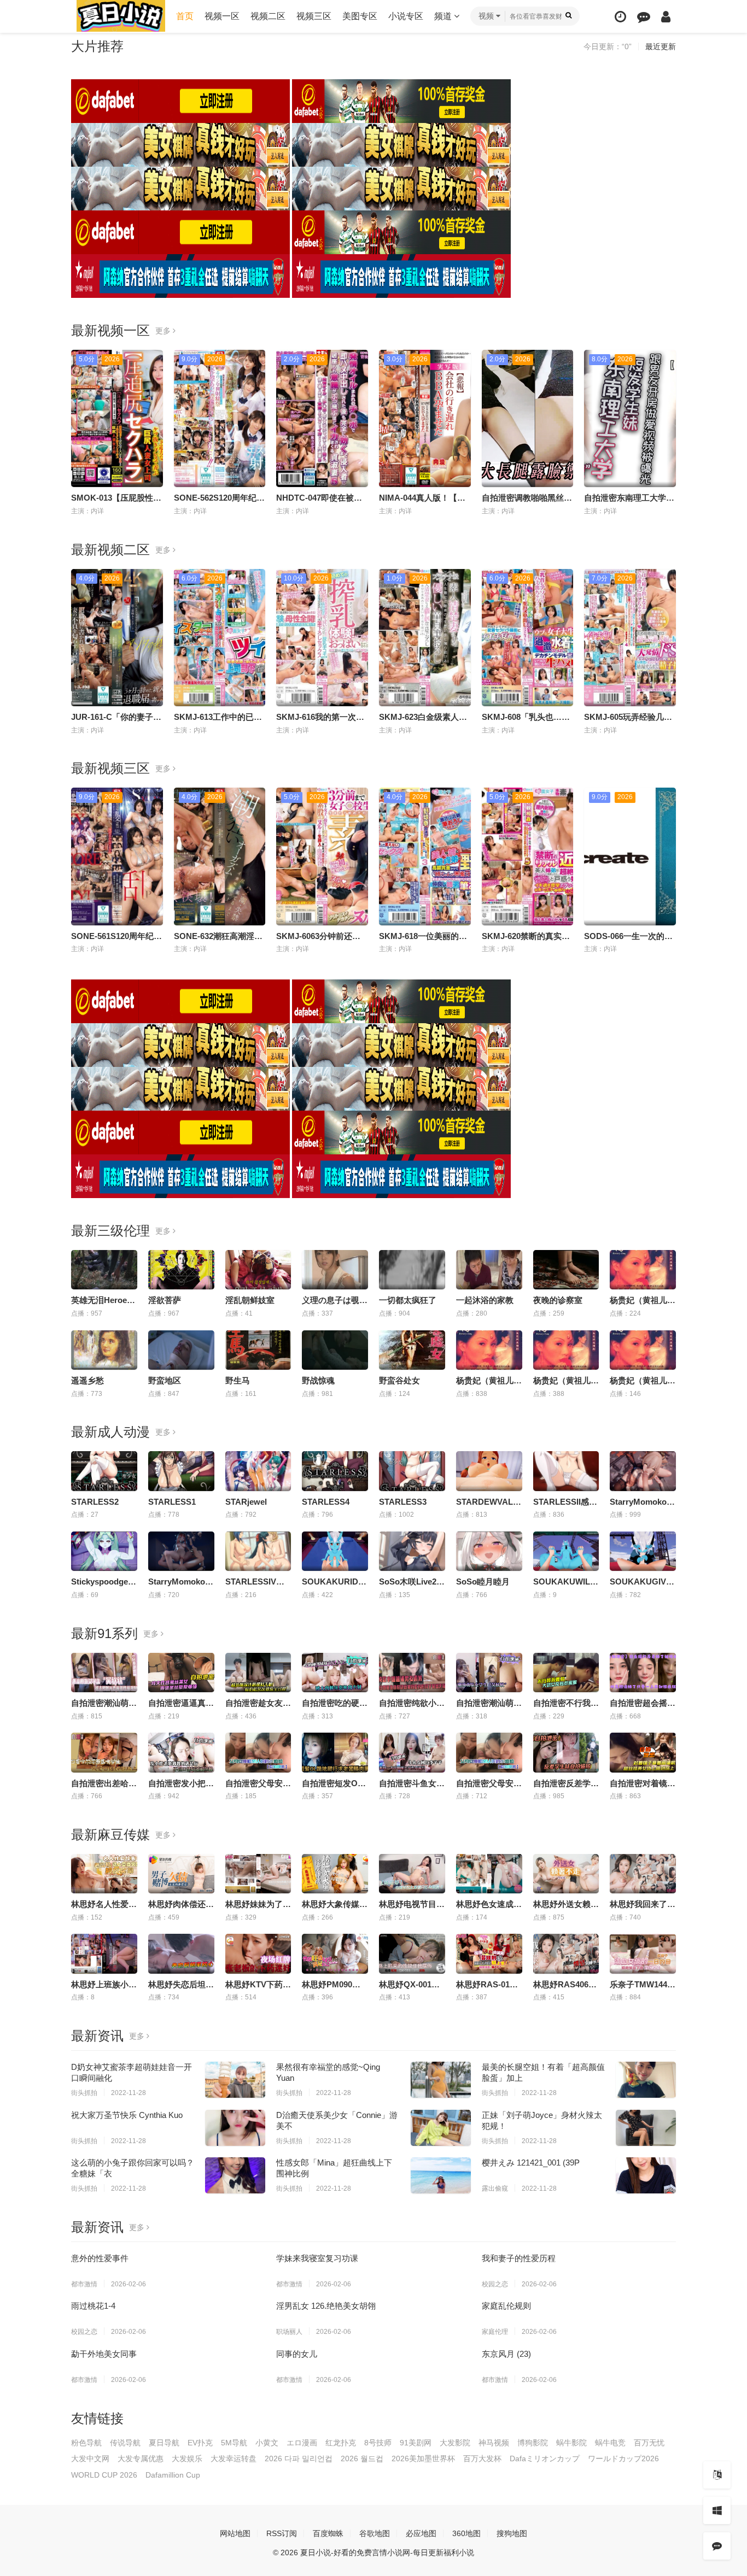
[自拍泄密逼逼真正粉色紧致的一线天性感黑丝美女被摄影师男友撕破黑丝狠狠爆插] (181, 1673)
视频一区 (222, 16)
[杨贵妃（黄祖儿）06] (489, 1350)
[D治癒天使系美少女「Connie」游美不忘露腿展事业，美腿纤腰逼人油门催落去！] (441, 2128)
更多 (164, 331)
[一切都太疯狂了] (412, 1270)
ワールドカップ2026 (623, 2458)
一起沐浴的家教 (485, 1300)
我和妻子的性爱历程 (519, 2258)
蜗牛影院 (571, 2443)
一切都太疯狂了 (408, 1300)
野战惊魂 (318, 1380)
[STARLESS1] (181, 1471)
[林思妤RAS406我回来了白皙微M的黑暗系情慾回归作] (566, 1953)
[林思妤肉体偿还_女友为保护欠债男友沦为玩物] (181, 1874)
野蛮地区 (165, 1380)
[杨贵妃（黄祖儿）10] (643, 1270)
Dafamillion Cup (173, 2475)
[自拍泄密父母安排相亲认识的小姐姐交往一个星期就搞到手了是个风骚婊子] (258, 1752)
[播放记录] (620, 17)
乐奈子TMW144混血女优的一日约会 (675, 1984)
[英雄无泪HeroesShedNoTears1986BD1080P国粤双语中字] (104, 1270)
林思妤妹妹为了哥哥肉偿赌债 (279, 1904)
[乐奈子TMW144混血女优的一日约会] (643, 1953)
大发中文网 (90, 2458)
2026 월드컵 (362, 2458)
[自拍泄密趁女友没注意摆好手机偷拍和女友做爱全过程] (258, 1673)
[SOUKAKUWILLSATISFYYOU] (566, 1551)
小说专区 (406, 16)
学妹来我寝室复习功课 (317, 2258)
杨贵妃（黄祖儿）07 (570, 1380)
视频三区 (314, 16)
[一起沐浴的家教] (489, 1270)
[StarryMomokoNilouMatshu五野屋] (181, 1551)
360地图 (466, 2533)
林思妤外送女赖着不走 (574, 1904)
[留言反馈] (644, 17)
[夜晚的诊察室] (566, 1270)
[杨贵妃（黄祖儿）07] (566, 1350)
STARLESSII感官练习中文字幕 (590, 1502)
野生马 (238, 1380)
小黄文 (267, 2443)
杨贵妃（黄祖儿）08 (647, 1380)
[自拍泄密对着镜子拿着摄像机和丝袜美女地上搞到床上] (643, 1752)
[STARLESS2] (104, 1471)
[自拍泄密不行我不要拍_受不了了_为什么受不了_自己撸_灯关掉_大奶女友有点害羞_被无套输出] (566, 1673)
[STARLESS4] (335, 1471)
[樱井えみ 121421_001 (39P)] (646, 2175)
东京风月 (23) (506, 2354)
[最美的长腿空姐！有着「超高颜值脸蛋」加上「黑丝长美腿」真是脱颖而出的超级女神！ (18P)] (646, 2080)
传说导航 (125, 2443)
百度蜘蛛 (328, 2533)
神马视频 (494, 2443)
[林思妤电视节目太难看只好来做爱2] (412, 1874)
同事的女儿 (297, 2354)
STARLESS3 (403, 1502)
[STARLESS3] (412, 1471)
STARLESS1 (172, 1502)
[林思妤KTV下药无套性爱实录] (258, 1953)
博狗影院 (533, 2443)
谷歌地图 (375, 2533)
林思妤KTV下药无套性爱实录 (279, 1984)
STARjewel (246, 1502)
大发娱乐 (187, 2458)
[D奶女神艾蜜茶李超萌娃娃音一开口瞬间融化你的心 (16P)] (235, 2080)
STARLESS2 (95, 1502)
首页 (185, 16)
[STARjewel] (258, 1471)
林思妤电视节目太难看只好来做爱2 (443, 1904)
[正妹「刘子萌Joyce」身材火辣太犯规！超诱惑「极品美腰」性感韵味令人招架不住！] (646, 2128)
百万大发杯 (482, 2458)
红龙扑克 (341, 2443)
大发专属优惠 (141, 2458)
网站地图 (235, 2533)
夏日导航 (164, 2443)
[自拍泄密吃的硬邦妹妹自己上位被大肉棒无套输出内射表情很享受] (335, 1673)
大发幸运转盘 (234, 2458)
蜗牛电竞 (610, 2443)
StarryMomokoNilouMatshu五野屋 (213, 1582)
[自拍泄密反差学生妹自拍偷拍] (566, 1752)
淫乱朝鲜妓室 (250, 1300)
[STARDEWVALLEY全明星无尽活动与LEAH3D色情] (489, 1471)
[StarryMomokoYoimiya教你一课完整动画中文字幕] (643, 1471)
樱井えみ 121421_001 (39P (531, 2163)
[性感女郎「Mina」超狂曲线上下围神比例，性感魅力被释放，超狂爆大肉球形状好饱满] (441, 2175)
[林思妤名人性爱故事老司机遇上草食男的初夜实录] (104, 1874)
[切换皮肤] (717, 2510)
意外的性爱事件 (100, 2258)
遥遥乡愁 (87, 1380)
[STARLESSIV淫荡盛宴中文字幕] (258, 1551)
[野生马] (258, 1350)
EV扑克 (200, 2443)
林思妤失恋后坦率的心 (189, 1984)
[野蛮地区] (181, 1350)
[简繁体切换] (717, 2475)
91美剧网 (416, 2443)
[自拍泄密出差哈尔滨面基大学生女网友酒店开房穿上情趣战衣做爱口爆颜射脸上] (104, 1752)
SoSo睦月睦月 (483, 1582)
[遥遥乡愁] (104, 1350)
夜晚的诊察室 (558, 1300)
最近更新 (661, 46)
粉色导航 (86, 2443)
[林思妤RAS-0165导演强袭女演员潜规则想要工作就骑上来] (489, 1953)
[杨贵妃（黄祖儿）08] (643, 1350)
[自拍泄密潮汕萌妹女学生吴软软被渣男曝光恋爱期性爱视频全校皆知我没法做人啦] (489, 1673)
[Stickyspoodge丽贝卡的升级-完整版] (104, 1551)
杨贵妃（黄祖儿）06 (493, 1380)
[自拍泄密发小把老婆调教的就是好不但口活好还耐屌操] (181, 1752)
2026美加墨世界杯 (423, 2458)
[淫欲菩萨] (181, 1270)
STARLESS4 (326, 1502)
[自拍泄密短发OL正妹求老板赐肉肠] (335, 1752)
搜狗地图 (512, 2533)
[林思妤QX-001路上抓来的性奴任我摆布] (412, 1953)
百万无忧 (649, 2443)
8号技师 (378, 2443)
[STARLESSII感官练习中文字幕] (566, 1471)
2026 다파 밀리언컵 (299, 2458)
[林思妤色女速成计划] (489, 1874)
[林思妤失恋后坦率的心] (181, 1953)
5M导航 (234, 2443)
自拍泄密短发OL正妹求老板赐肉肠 (365, 1783)
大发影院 (455, 2443)
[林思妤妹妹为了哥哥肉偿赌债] (258, 1874)
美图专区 (360, 16)
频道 (444, 16)
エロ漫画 (302, 2443)
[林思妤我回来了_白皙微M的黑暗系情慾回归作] (643, 1874)
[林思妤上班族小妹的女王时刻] (104, 1953)
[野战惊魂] (335, 1350)
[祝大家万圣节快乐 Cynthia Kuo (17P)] (235, 2128)
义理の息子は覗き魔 (339, 1300)
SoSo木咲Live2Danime (422, 1582)
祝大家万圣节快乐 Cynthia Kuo (127, 2115)
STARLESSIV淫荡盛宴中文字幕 (284, 1582)
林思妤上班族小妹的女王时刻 (124, 1984)
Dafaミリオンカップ (545, 2458)
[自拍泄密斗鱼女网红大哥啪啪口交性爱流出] (412, 1752)
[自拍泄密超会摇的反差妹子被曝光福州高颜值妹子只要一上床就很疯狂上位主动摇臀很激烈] (643, 1673)
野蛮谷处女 (399, 1380)
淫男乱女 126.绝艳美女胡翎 (326, 2306)
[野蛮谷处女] (412, 1350)
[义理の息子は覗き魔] (335, 1270)
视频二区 (268, 16)
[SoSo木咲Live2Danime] (412, 1551)
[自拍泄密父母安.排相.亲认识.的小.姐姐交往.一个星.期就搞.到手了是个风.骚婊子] (489, 1752)
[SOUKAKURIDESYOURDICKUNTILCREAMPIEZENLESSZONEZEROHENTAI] (335, 1551)
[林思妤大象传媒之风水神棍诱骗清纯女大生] (335, 1874)
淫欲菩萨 (165, 1300)
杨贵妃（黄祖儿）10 (647, 1300)
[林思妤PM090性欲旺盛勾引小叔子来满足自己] (335, 1953)
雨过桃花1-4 (93, 2306)
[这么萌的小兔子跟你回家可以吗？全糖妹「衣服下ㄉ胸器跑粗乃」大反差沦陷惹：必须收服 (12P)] (235, 2175)
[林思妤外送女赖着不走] (566, 1874)
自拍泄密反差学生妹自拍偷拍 (586, 1783)
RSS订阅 (282, 2533)
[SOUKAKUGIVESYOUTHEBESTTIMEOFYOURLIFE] (643, 1551)
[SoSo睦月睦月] (489, 1551)
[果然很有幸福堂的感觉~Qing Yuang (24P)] (441, 2080)
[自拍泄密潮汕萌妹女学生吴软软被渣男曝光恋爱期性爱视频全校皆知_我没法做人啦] (104, 1673)
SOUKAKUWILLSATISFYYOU (590, 1582)
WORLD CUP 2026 (104, 2475)
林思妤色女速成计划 (493, 1904)
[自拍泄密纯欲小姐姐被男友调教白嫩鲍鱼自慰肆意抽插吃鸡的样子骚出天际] (412, 1673)
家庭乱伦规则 (506, 2306)
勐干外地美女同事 (104, 2354)
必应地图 (421, 2533)
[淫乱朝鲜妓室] (258, 1270)
